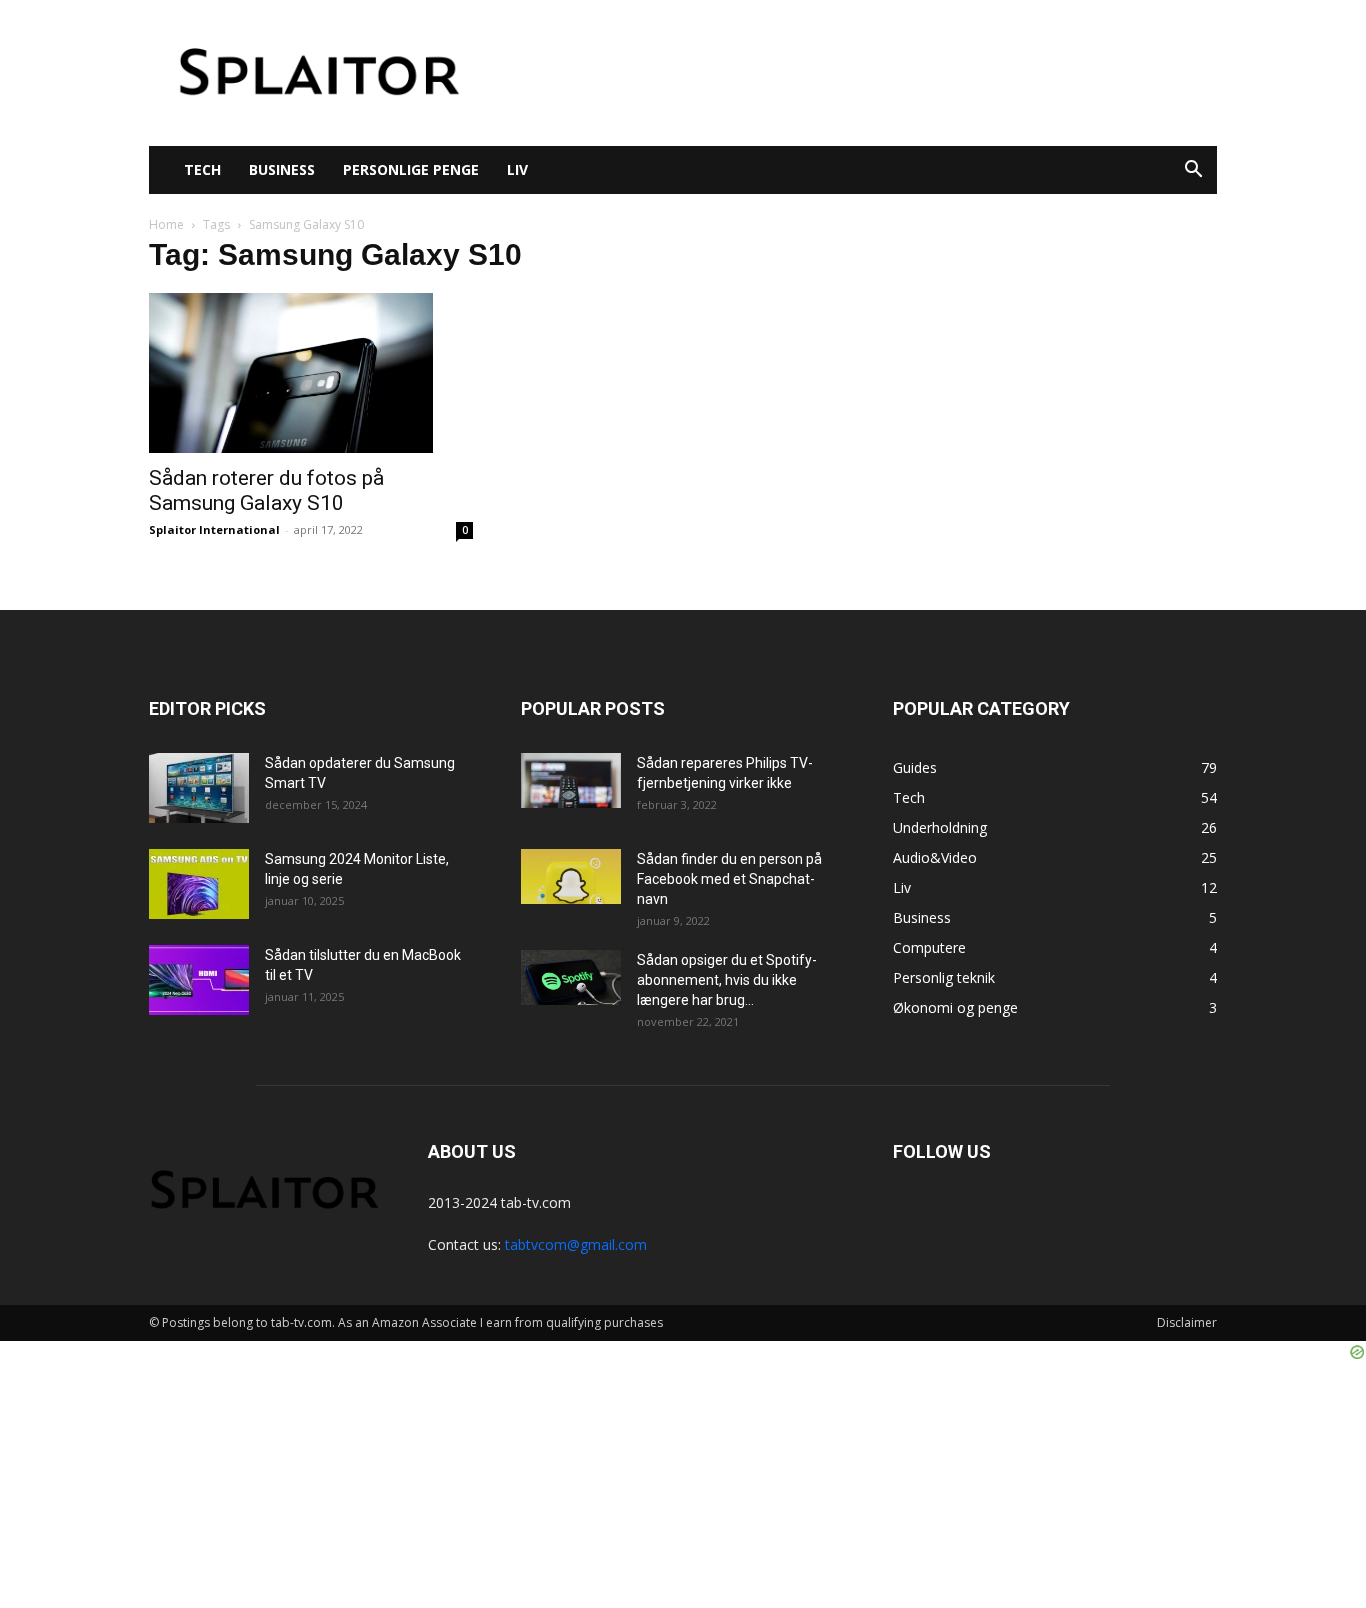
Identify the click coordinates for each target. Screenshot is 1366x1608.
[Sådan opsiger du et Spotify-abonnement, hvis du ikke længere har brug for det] (571, 977)
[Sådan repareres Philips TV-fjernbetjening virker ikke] (571, 780)
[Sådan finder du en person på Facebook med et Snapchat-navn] (571, 876)
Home (166, 224)
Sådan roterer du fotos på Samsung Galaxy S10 (266, 490)
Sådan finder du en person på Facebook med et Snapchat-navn (729, 879)
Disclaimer (1187, 1322)
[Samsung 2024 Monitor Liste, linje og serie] (199, 884)
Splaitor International (214, 529)
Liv (517, 169)
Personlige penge (411, 169)
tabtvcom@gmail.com (576, 1244)
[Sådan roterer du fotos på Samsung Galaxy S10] (311, 373)
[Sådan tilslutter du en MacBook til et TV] (199, 980)
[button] (1193, 171)
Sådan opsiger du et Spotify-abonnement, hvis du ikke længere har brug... (727, 980)
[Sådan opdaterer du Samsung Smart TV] (199, 788)
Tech (202, 169)
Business (282, 169)
